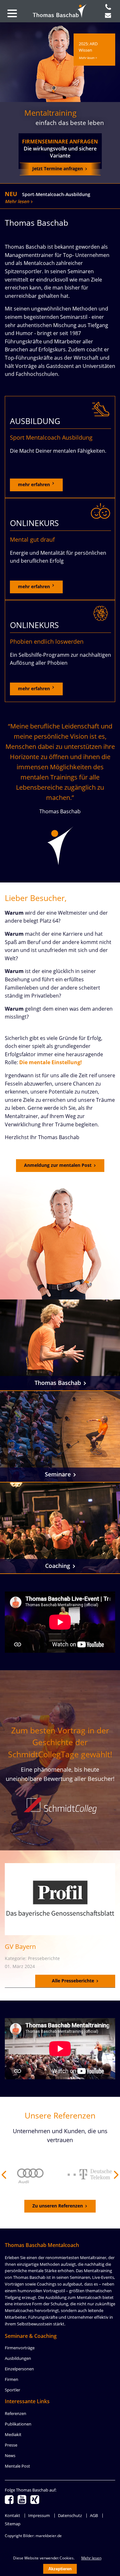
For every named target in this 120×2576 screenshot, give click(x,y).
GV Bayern (20, 1947)
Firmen (12, 2379)
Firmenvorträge (20, 2348)
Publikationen (18, 2424)
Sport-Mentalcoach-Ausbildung (56, 194)
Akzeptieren (60, 2569)
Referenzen (16, 2413)
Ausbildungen (18, 2358)
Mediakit (13, 2434)
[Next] (116, 2175)
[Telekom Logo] (82, 2175)
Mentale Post (17, 2466)
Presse (11, 2445)
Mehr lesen (17, 201)
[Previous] (4, 2175)
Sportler (12, 2390)
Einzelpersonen (19, 2369)
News (10, 2455)
